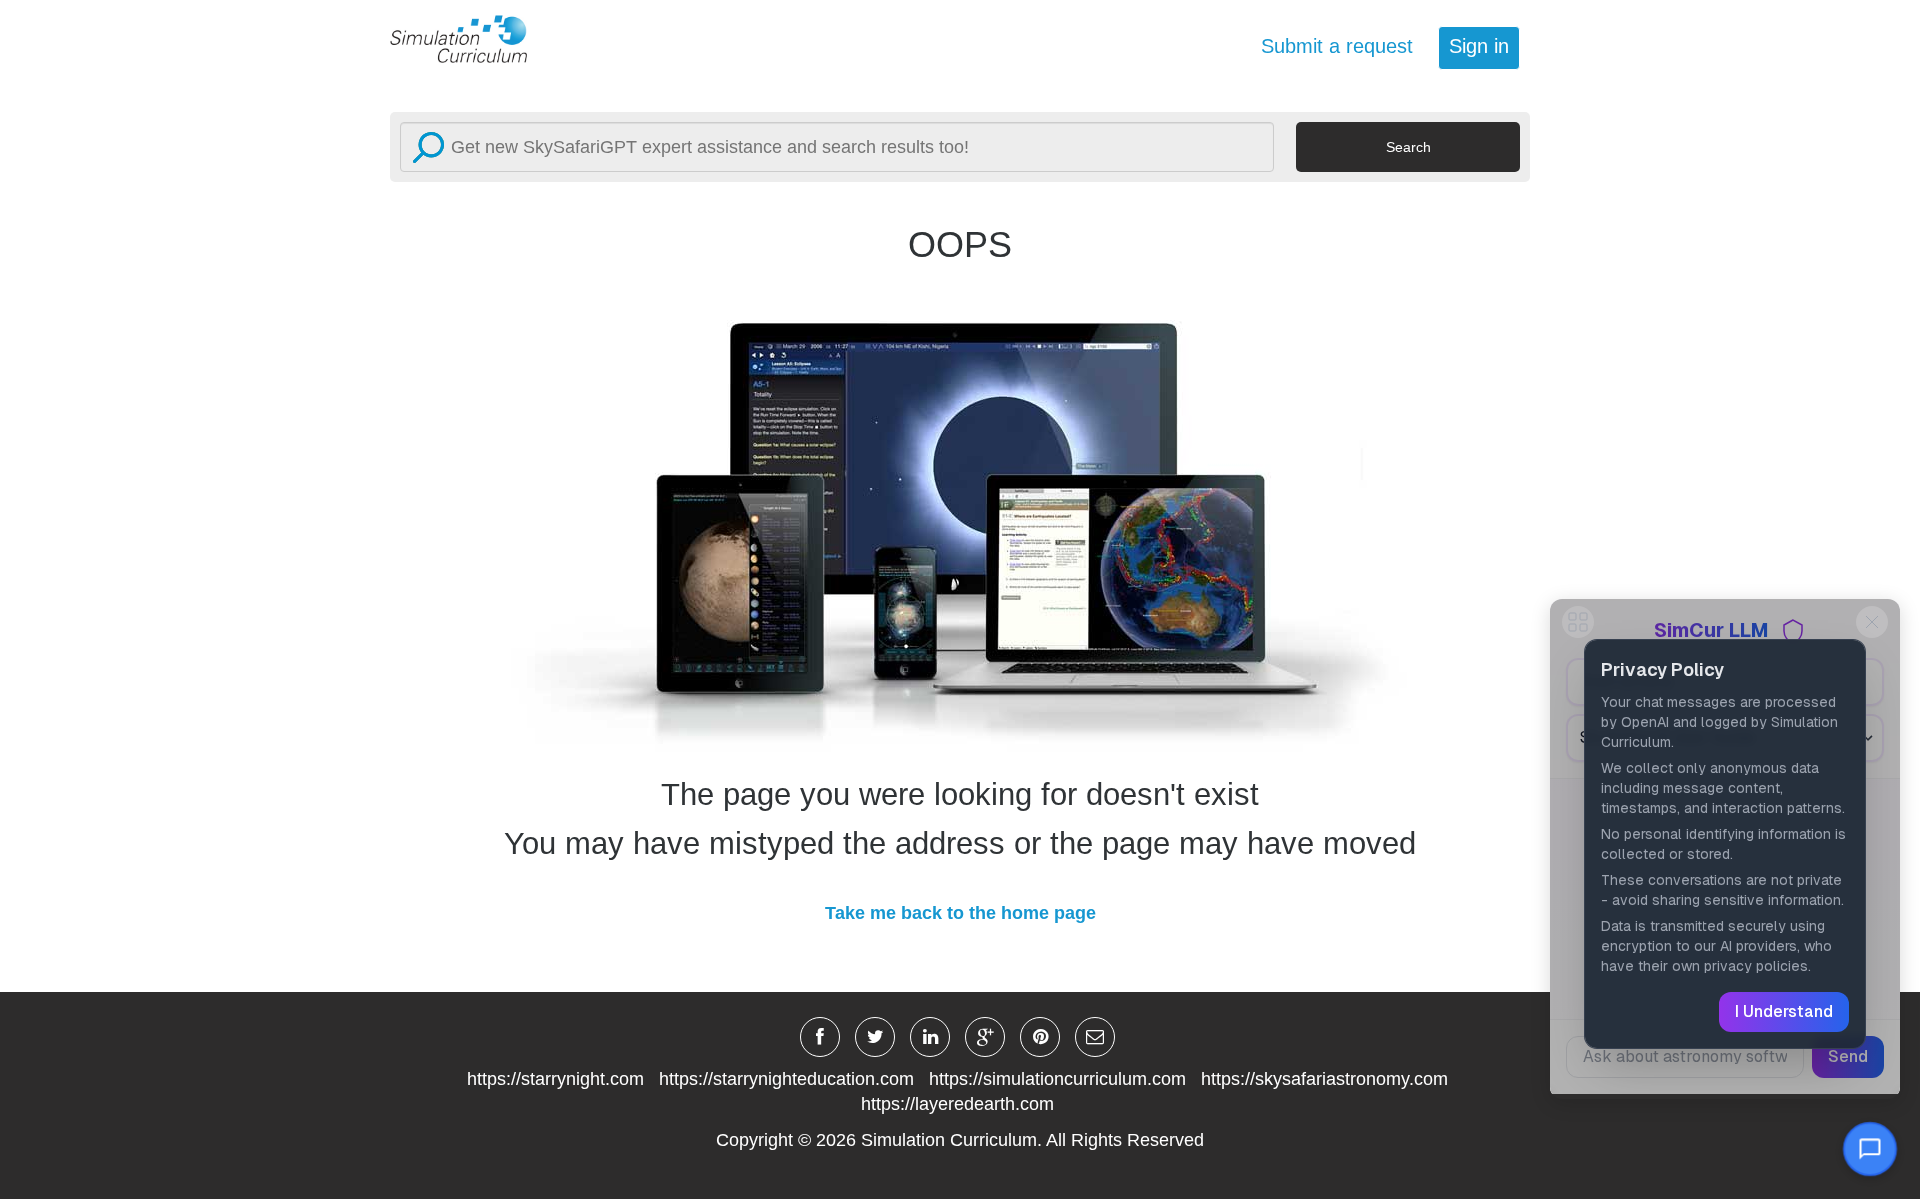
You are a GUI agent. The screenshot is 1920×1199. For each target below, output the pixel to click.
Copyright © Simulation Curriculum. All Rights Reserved (960, 1140)
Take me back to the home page (960, 913)
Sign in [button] (1479, 46)
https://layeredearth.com (957, 1104)
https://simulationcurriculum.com (1057, 1079)
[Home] (470, 38)
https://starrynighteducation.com (786, 1079)
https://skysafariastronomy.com (1324, 1079)
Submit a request (1337, 46)
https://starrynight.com (555, 1079)
